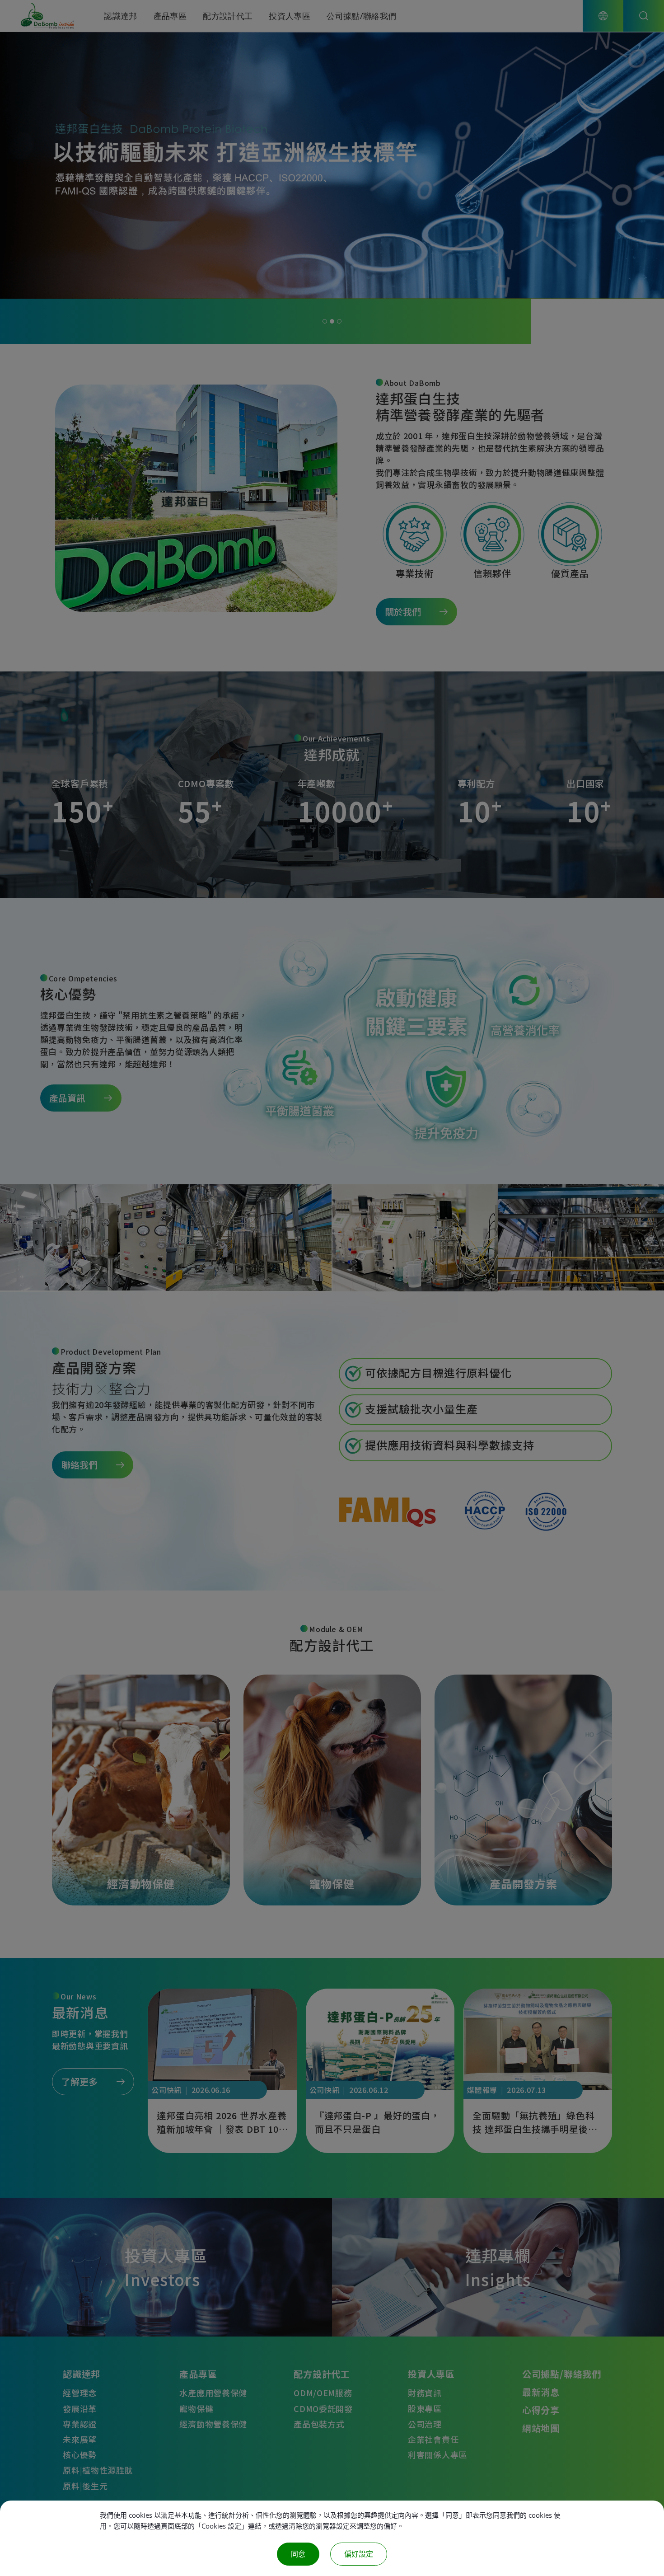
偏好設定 (359, 2554)
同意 (298, 2554)
